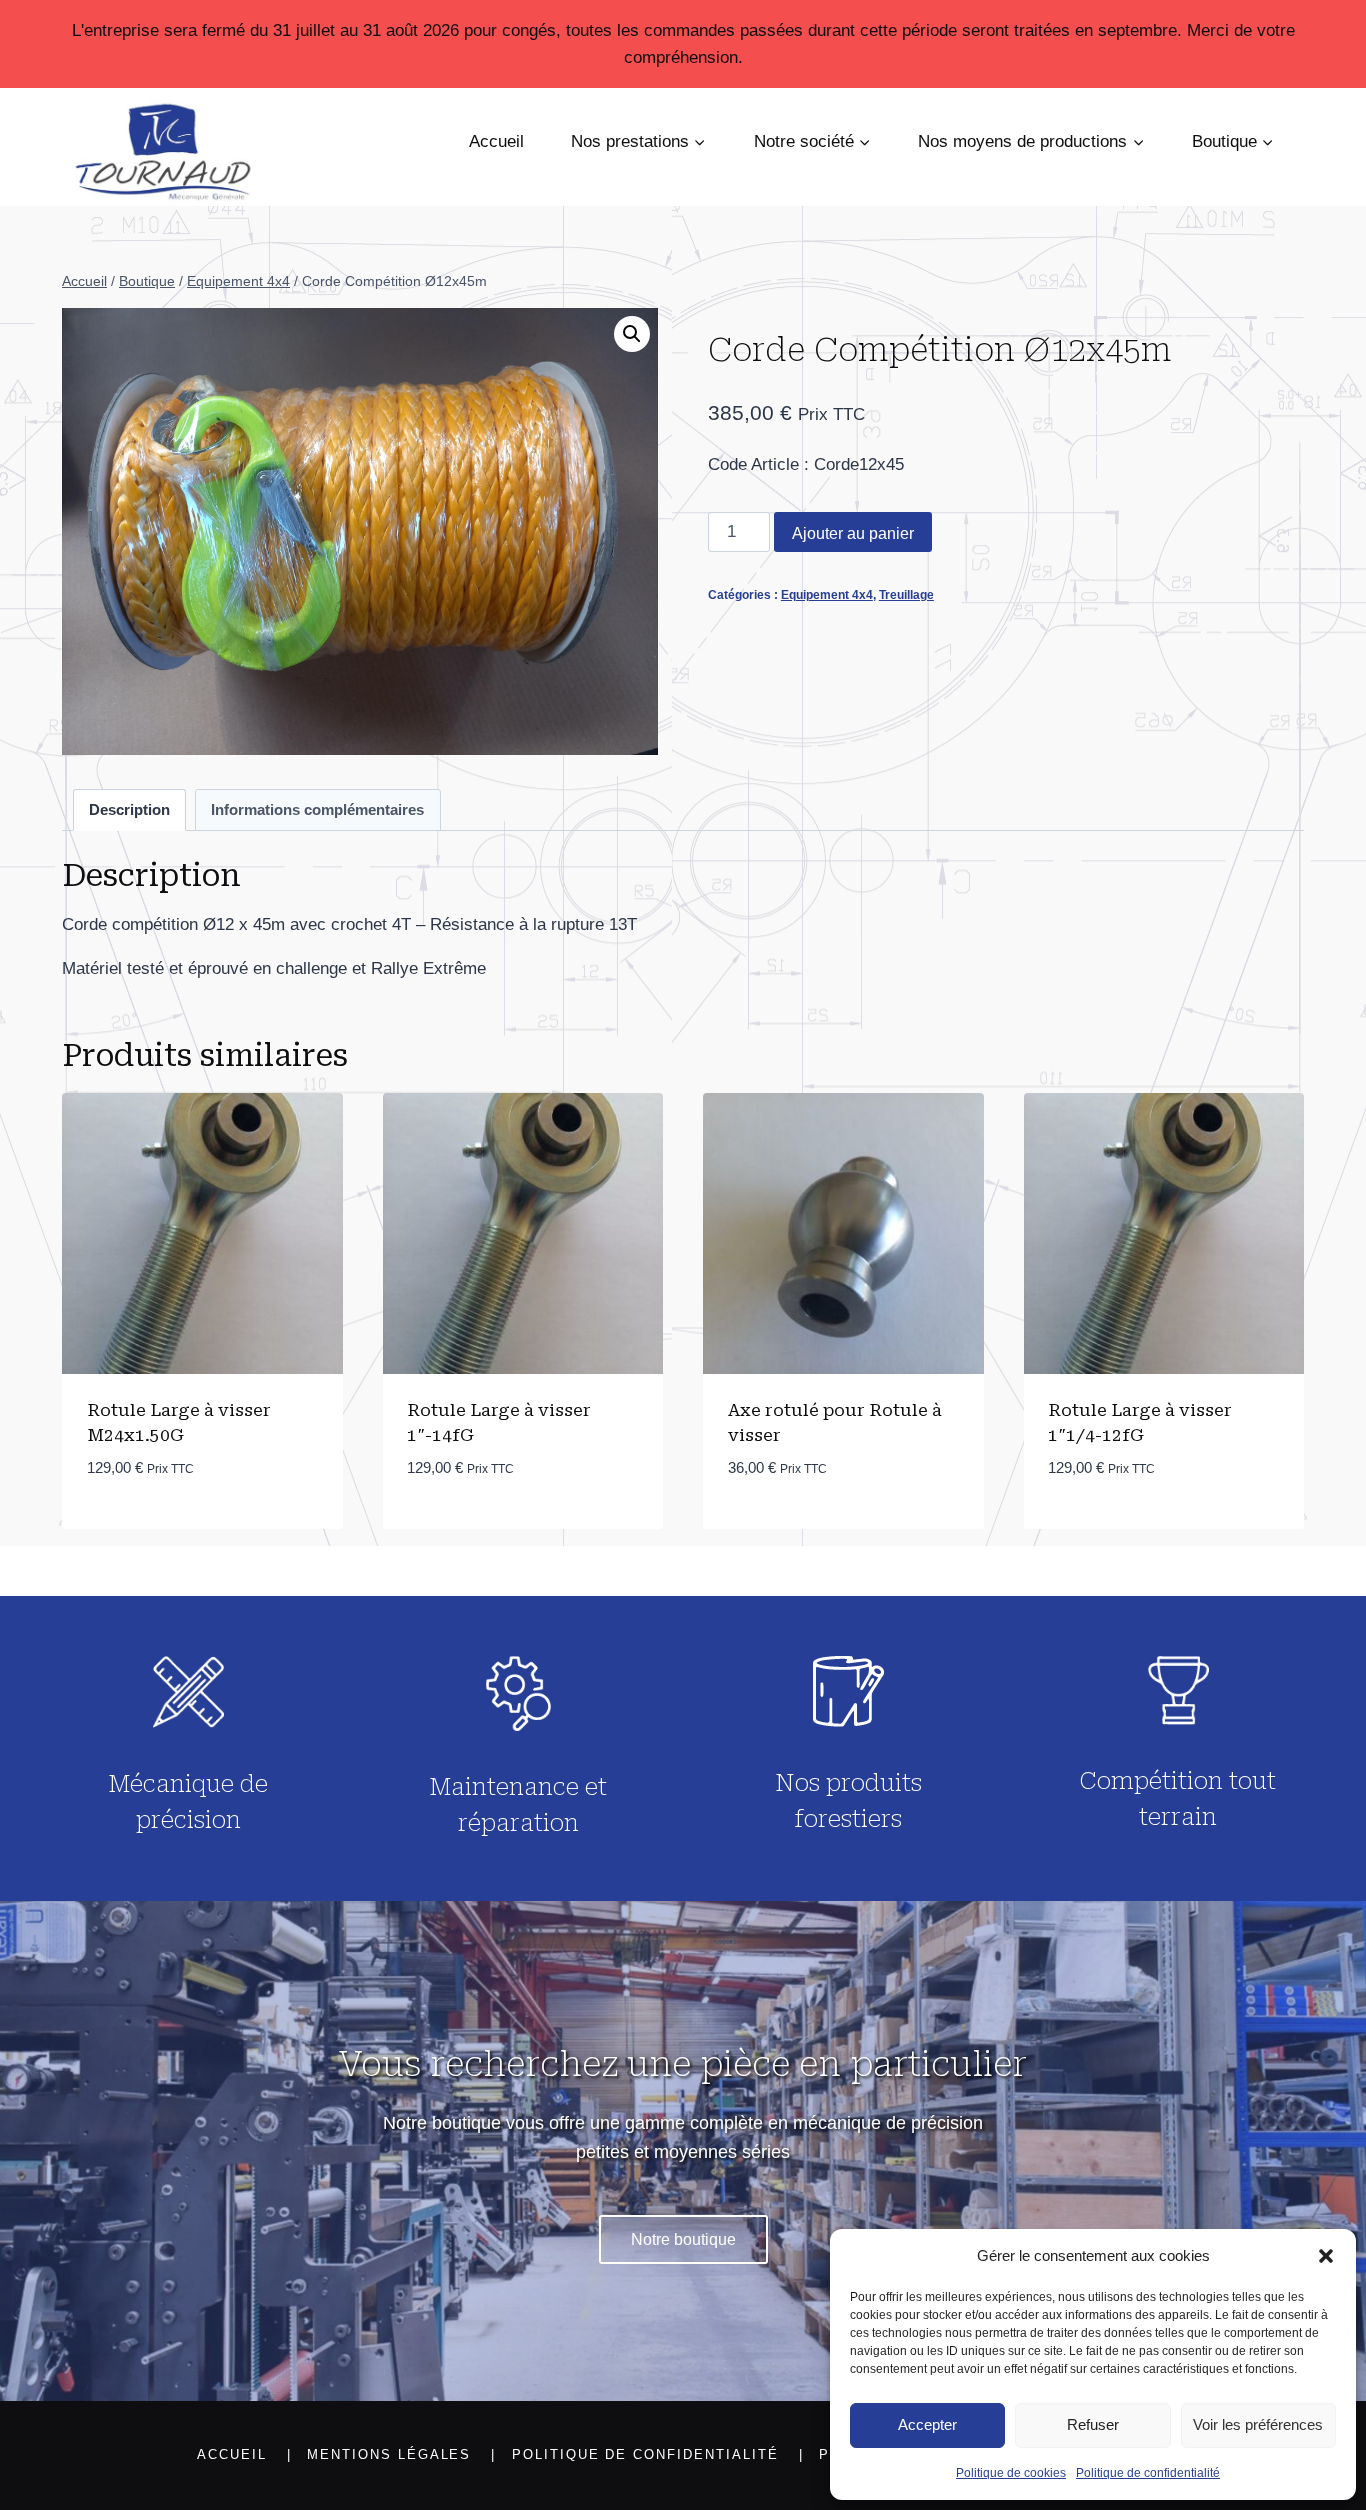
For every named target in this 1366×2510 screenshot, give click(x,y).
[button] (1326, 2256)
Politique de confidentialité (1148, 2473)
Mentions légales (389, 2454)
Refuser (1093, 2424)
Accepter (927, 2424)
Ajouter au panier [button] (165, 1527)
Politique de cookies (1011, 2473)
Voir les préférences (1258, 2424)
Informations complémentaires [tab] (317, 809)
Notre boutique (683, 2239)
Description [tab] (129, 809)
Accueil (496, 141)
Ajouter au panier (853, 533)
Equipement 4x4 (827, 595)
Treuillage (906, 595)
